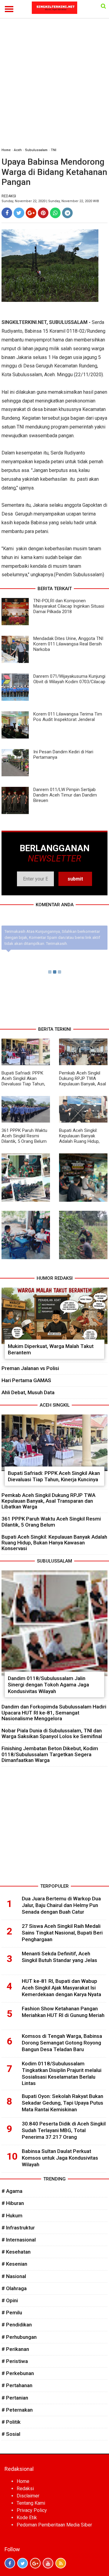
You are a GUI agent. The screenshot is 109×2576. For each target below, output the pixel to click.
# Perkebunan (18, 2373)
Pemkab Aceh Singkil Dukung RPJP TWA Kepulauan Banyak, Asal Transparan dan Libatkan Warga (83, 1084)
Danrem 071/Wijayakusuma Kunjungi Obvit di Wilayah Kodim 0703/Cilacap (69, 679)
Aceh (18, 150)
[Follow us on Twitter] (23, 2563)
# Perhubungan (19, 2337)
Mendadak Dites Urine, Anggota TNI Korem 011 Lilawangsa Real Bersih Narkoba (68, 644)
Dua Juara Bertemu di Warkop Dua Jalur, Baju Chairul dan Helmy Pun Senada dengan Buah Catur (61, 1905)
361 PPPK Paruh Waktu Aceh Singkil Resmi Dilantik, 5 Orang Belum (24, 1136)
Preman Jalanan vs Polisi (30, 1368)
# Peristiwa (15, 2361)
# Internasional (19, 2240)
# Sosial (11, 2434)
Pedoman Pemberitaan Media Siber (54, 2525)
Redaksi (25, 2489)
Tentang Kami (31, 2503)
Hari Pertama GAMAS (26, 1380)
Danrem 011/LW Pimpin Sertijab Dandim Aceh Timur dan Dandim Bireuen (65, 795)
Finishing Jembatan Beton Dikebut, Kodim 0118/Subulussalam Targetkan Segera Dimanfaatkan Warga (50, 1754)
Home (6, 150)
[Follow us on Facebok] (10, 2563)
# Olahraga (14, 2288)
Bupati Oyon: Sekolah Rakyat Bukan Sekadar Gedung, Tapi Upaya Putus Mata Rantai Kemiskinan (63, 2103)
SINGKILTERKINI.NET (24, 322)
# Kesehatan (16, 2252)
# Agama (12, 2191)
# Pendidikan (17, 2325)
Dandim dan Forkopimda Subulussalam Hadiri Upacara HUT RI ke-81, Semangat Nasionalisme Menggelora (54, 1712)
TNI (54, 150)
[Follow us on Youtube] (48, 2563)
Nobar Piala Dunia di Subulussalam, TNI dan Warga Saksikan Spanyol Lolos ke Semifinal (52, 1733)
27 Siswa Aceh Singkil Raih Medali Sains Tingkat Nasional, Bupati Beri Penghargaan (62, 1933)
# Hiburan (13, 2203)
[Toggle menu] (9, 9)
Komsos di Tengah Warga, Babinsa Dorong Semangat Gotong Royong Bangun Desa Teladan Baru (62, 2043)
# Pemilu (12, 2313)
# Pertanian (15, 2398)
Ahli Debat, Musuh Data (28, 1392)
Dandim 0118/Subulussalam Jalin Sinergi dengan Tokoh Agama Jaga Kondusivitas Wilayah (48, 1685)
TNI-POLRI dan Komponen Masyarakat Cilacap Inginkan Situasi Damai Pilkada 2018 (69, 606)
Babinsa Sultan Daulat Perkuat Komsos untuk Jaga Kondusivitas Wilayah (60, 2158)
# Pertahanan (17, 2385)
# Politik (11, 2422)
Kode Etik (27, 2518)
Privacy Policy (32, 2510)
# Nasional (14, 2276)
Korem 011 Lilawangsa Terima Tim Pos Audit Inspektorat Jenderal (68, 717)
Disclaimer (28, 2496)
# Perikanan (15, 2349)
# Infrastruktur (18, 2228)
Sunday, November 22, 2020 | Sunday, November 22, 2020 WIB (50, 201)
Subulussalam (36, 150)
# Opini (10, 2300)
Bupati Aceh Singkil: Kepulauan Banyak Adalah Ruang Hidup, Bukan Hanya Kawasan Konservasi (82, 1141)
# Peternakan (17, 2410)
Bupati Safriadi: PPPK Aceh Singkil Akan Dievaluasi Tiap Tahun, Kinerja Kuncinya (23, 1081)
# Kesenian (14, 2264)
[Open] (103, 6)
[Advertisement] (54, 56)
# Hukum (12, 2216)
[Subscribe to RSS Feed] (61, 2563)
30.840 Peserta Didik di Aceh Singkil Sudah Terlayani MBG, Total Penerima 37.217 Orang (64, 2130)
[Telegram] (67, 213)
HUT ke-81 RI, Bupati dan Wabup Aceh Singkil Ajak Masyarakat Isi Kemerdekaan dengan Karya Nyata (61, 1988)
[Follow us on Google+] (35, 2563)
